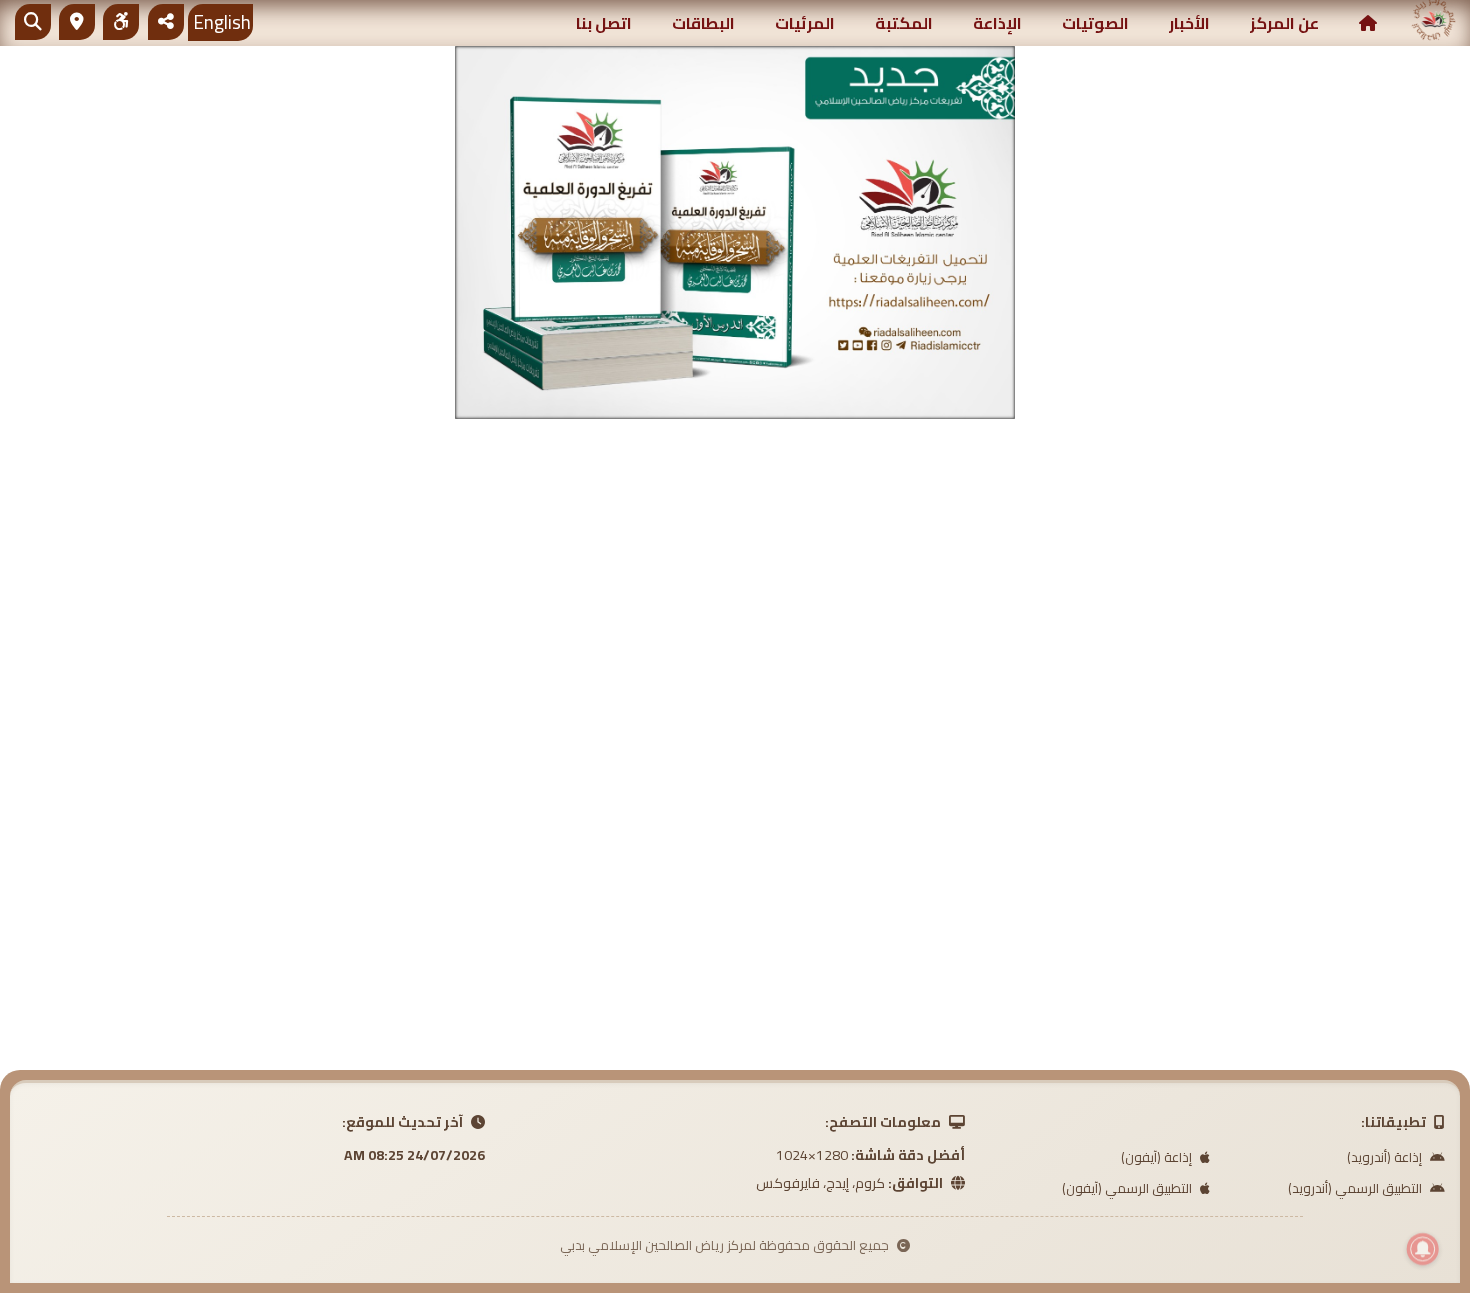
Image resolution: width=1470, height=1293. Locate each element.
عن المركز (1284, 23)
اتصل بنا (604, 23)
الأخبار (1189, 23)
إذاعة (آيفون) (1158, 1157)
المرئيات (805, 23)
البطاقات (703, 23)
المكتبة (904, 23)
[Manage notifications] (1423, 1249)
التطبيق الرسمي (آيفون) (1128, 1188)
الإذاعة (997, 23)
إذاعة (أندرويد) (1386, 1157)
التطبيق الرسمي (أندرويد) (1356, 1188)
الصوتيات (1095, 23)
